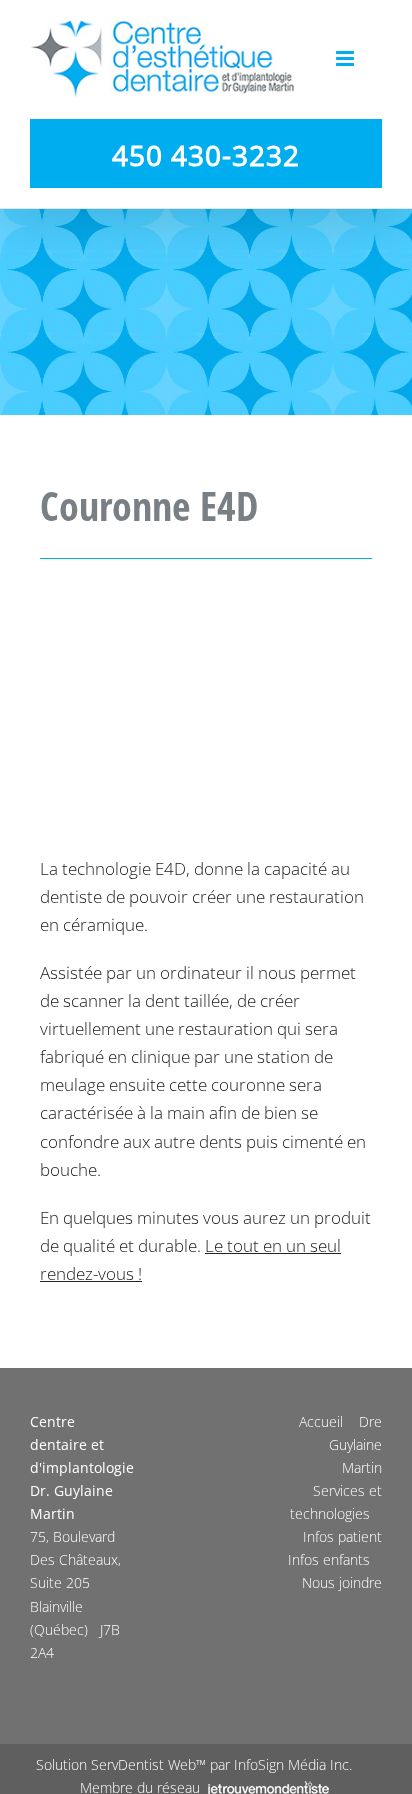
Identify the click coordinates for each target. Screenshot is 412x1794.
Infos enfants (329, 1559)
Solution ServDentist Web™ (121, 1764)
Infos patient (342, 1536)
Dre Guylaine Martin (355, 1444)
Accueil (321, 1421)
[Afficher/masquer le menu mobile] (346, 58)
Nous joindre (342, 1582)
